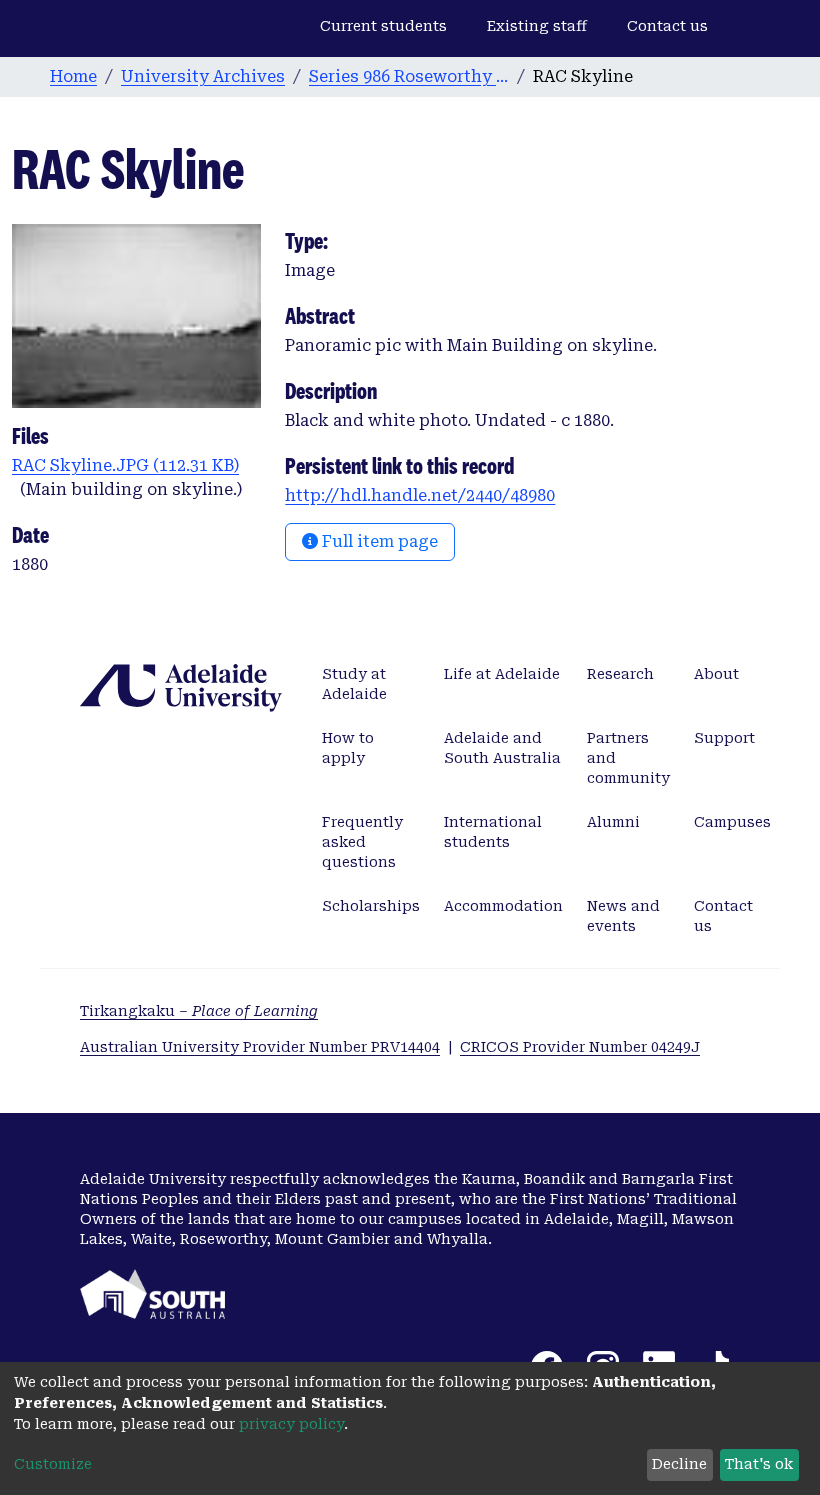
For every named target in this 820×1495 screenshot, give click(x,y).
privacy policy (291, 1424)
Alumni (613, 822)
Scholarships (371, 906)
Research (620, 674)
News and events (623, 916)
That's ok (759, 1464)
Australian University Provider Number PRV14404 (260, 1047)
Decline (679, 1464)
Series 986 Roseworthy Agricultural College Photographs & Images (409, 76)
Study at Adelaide (354, 684)
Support (724, 738)
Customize (53, 1464)
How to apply (348, 748)
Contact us (667, 26)
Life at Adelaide (502, 674)
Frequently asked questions (362, 842)
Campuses (732, 822)
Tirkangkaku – (199, 1011)
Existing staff (537, 26)
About (716, 674)
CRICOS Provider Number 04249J (580, 1047)
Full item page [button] (378, 541)
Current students (383, 26)
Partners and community (628, 758)
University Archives (203, 76)
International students (493, 832)
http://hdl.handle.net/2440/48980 (420, 495)
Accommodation (503, 906)
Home (73, 76)
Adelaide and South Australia (502, 748)
